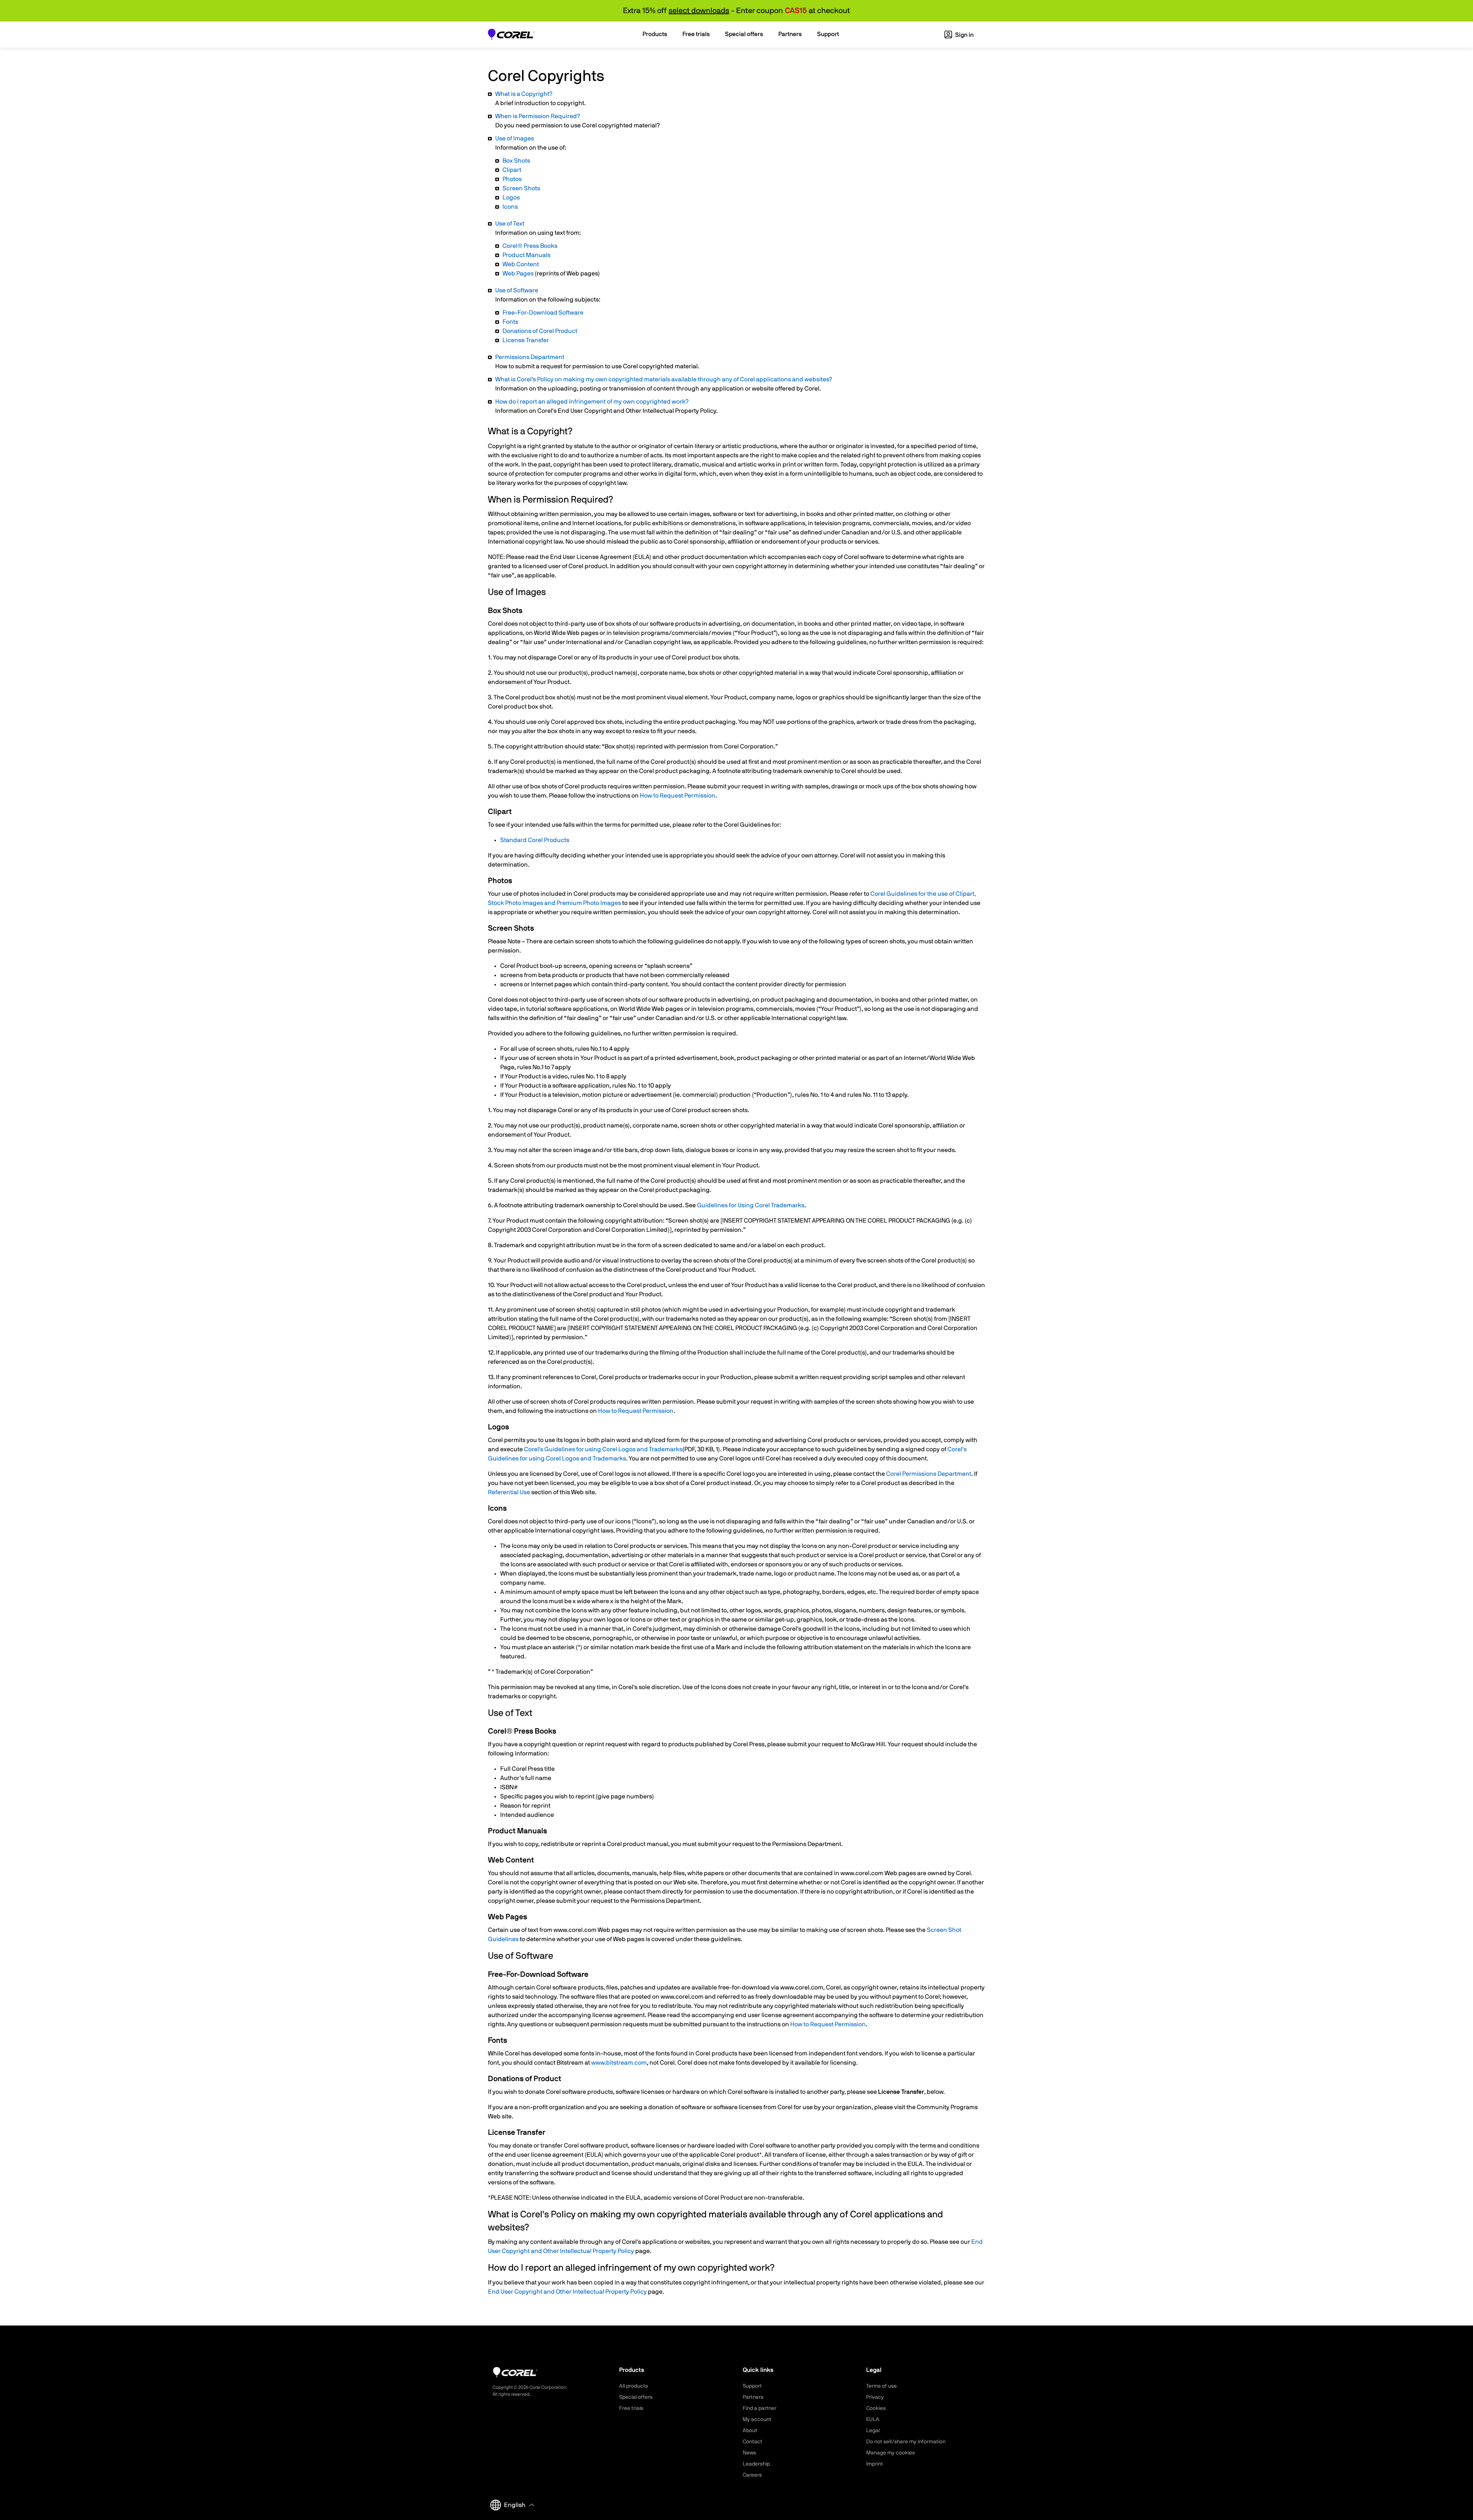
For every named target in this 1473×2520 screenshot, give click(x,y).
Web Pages (518, 274)
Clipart (512, 170)
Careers (752, 2475)
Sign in (964, 35)
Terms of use (881, 2386)
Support (752, 2386)
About (750, 2431)
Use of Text (510, 224)
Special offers (636, 2397)
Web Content (521, 264)
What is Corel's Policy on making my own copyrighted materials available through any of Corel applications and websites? (664, 379)
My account (757, 2419)
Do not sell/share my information (906, 2442)
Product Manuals (526, 255)
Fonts (510, 322)
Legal (873, 2431)
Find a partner (760, 2408)
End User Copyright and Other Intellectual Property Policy (567, 2292)
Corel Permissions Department (929, 1474)
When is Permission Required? (538, 116)
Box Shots (516, 161)
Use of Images (515, 138)
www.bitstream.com (619, 2063)
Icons (510, 207)
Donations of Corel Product (540, 331)
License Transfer (526, 340)
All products (634, 2386)
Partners (753, 2397)
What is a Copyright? (524, 94)
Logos (511, 198)
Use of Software (517, 290)
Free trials (631, 2408)
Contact (752, 2442)
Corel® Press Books (530, 246)
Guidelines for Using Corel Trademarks (751, 1205)
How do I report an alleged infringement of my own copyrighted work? (592, 402)
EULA (873, 2419)
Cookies (876, 2408)
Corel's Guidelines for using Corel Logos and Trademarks (603, 1449)
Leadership (756, 2464)
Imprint (875, 2464)
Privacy (875, 2397)
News (749, 2453)
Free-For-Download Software (543, 313)
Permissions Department (530, 357)
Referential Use (509, 1492)
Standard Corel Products (535, 840)
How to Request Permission (678, 796)
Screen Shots (521, 188)
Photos (512, 179)
